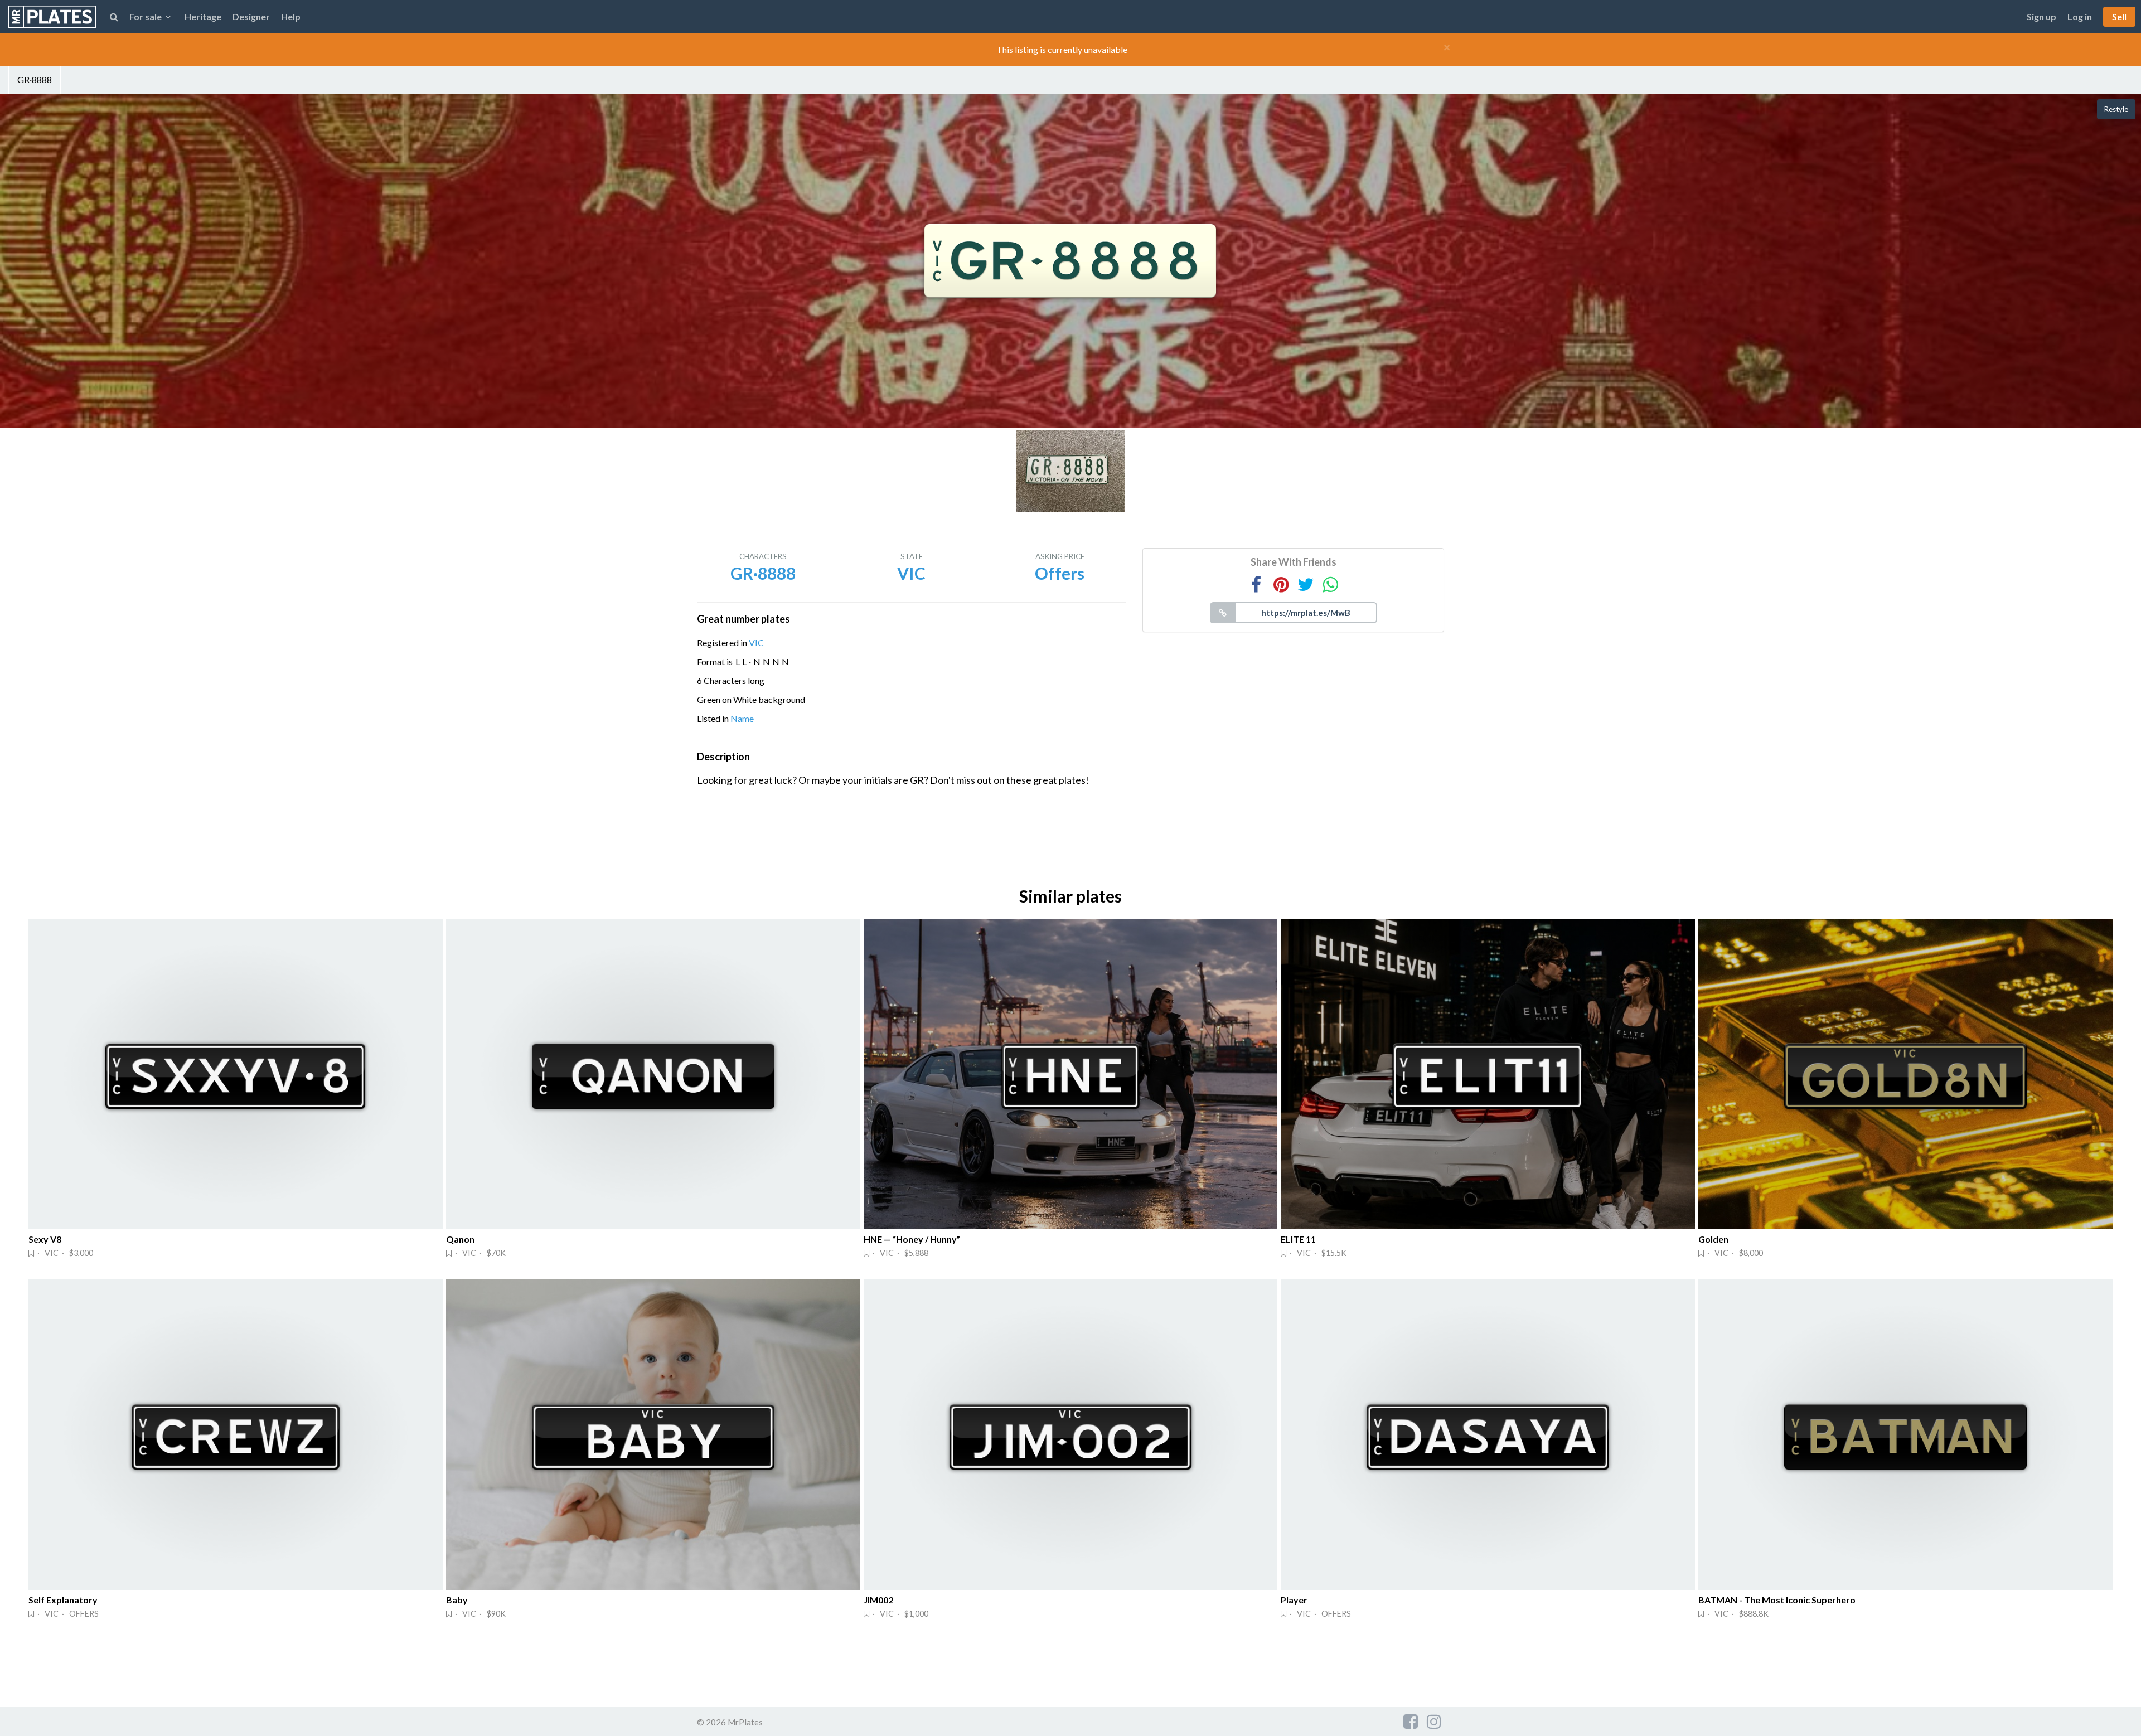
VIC (756, 642)
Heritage (203, 16)
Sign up (2041, 16)
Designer (251, 16)
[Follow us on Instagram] (1434, 1721)
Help (291, 16)
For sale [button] (146, 16)
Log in (2080, 16)
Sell (2119, 16)
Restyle (2116, 109)
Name (742, 718)
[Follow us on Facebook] (1411, 1721)
